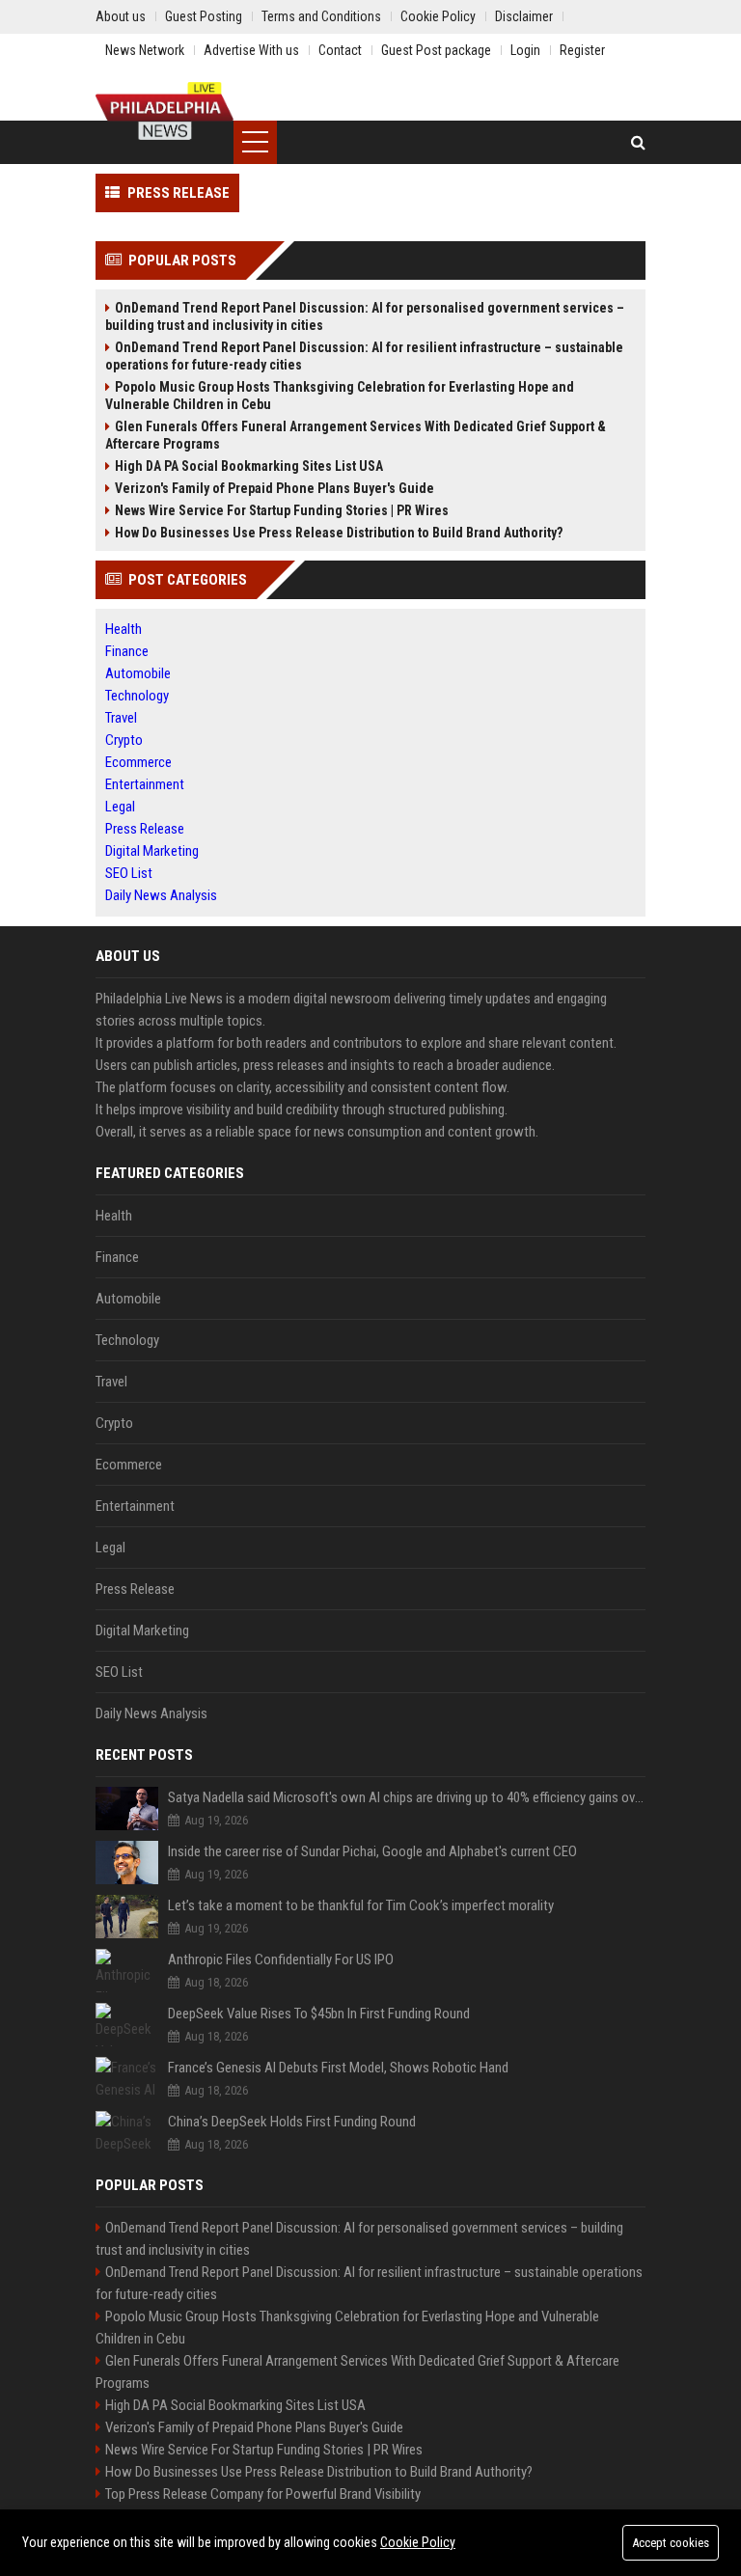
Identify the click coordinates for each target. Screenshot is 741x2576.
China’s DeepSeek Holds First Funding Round (292, 2122)
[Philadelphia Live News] (165, 111)
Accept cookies (671, 2543)
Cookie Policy (418, 2542)
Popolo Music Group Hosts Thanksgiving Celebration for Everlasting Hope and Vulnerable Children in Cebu (340, 396)
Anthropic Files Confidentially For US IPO (281, 1959)
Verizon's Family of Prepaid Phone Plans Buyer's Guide (274, 488)
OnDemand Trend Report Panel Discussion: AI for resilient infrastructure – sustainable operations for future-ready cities (364, 356)
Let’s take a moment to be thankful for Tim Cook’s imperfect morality (361, 1905)
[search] (638, 142)
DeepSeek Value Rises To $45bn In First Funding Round (319, 2014)
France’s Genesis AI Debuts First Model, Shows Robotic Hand (338, 2068)
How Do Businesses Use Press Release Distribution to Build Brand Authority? (339, 533)
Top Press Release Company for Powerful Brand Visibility (263, 2494)
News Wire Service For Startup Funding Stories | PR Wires (282, 510)
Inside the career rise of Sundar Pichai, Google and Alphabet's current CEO (372, 1851)
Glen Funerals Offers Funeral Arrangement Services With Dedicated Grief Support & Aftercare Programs (356, 435)
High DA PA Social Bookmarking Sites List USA (249, 466)
